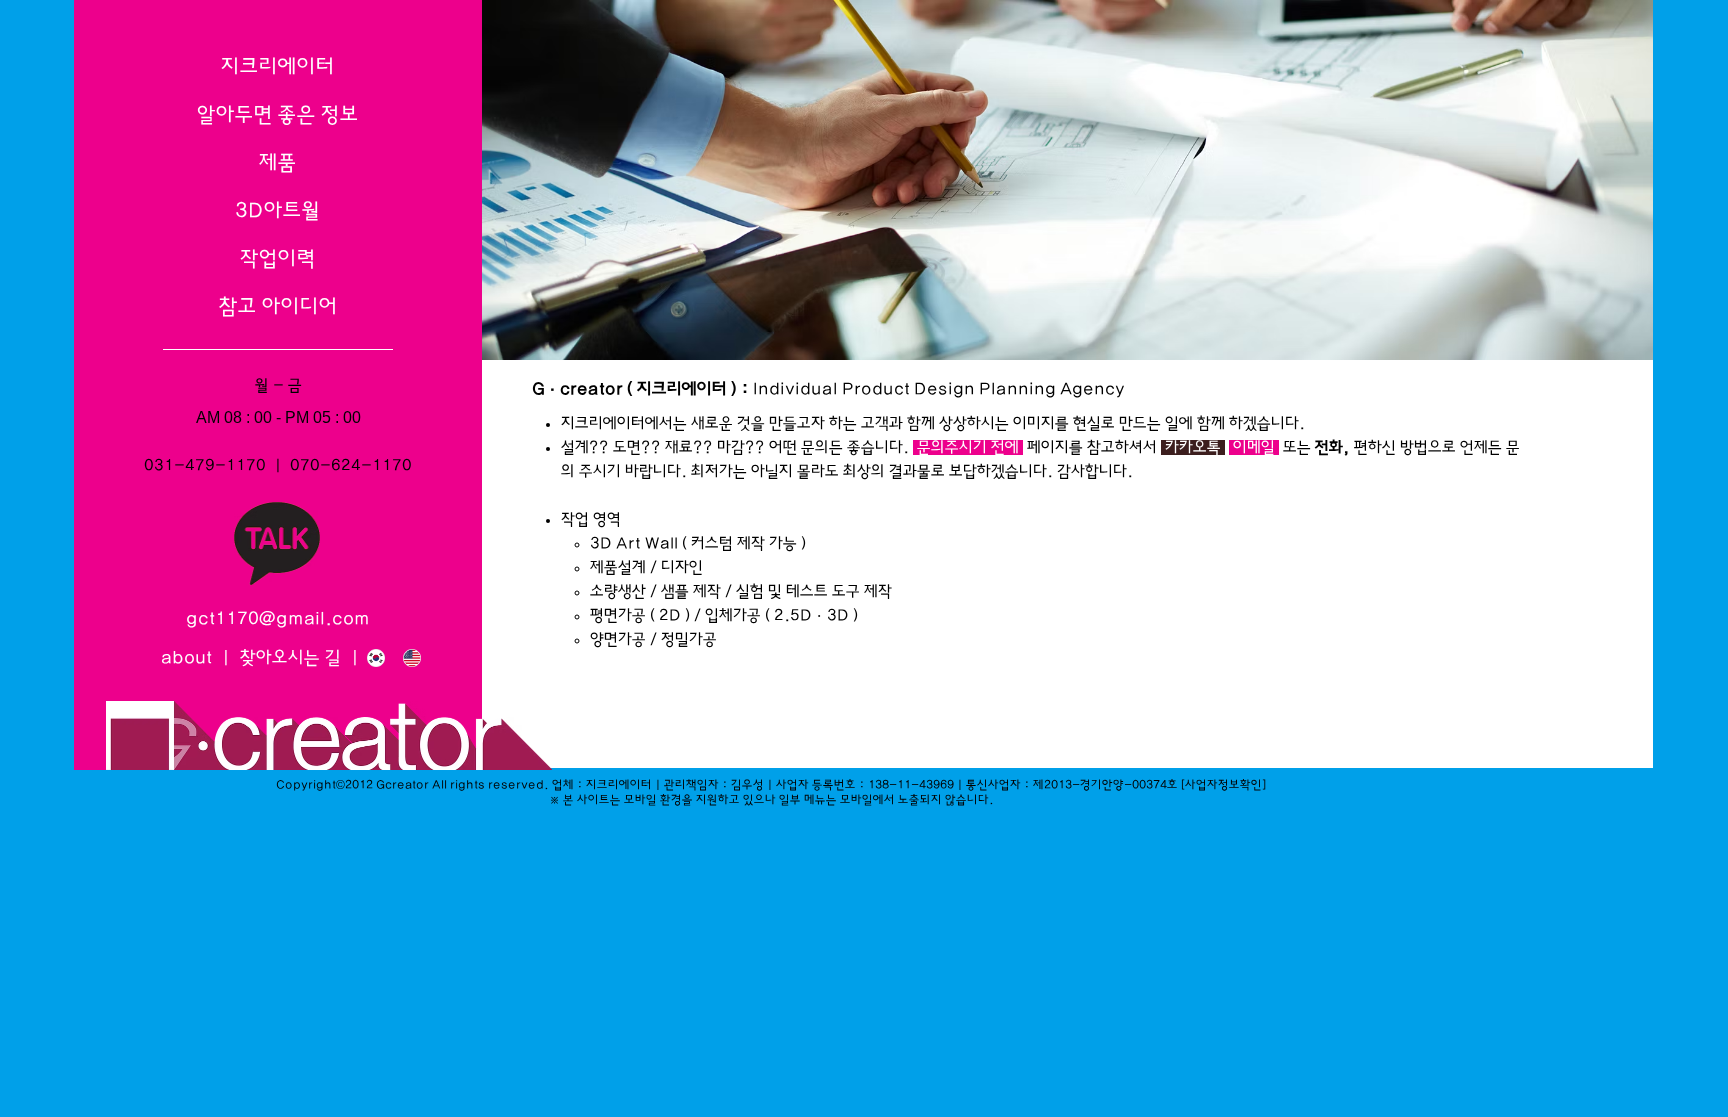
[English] (406, 657)
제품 (278, 162)
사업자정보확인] (1225, 785)
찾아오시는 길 (293, 658)
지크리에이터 (278, 66)
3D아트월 (278, 210)
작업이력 (278, 258)
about (186, 658)
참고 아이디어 (278, 306)
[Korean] (370, 657)
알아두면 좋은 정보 (278, 114)
